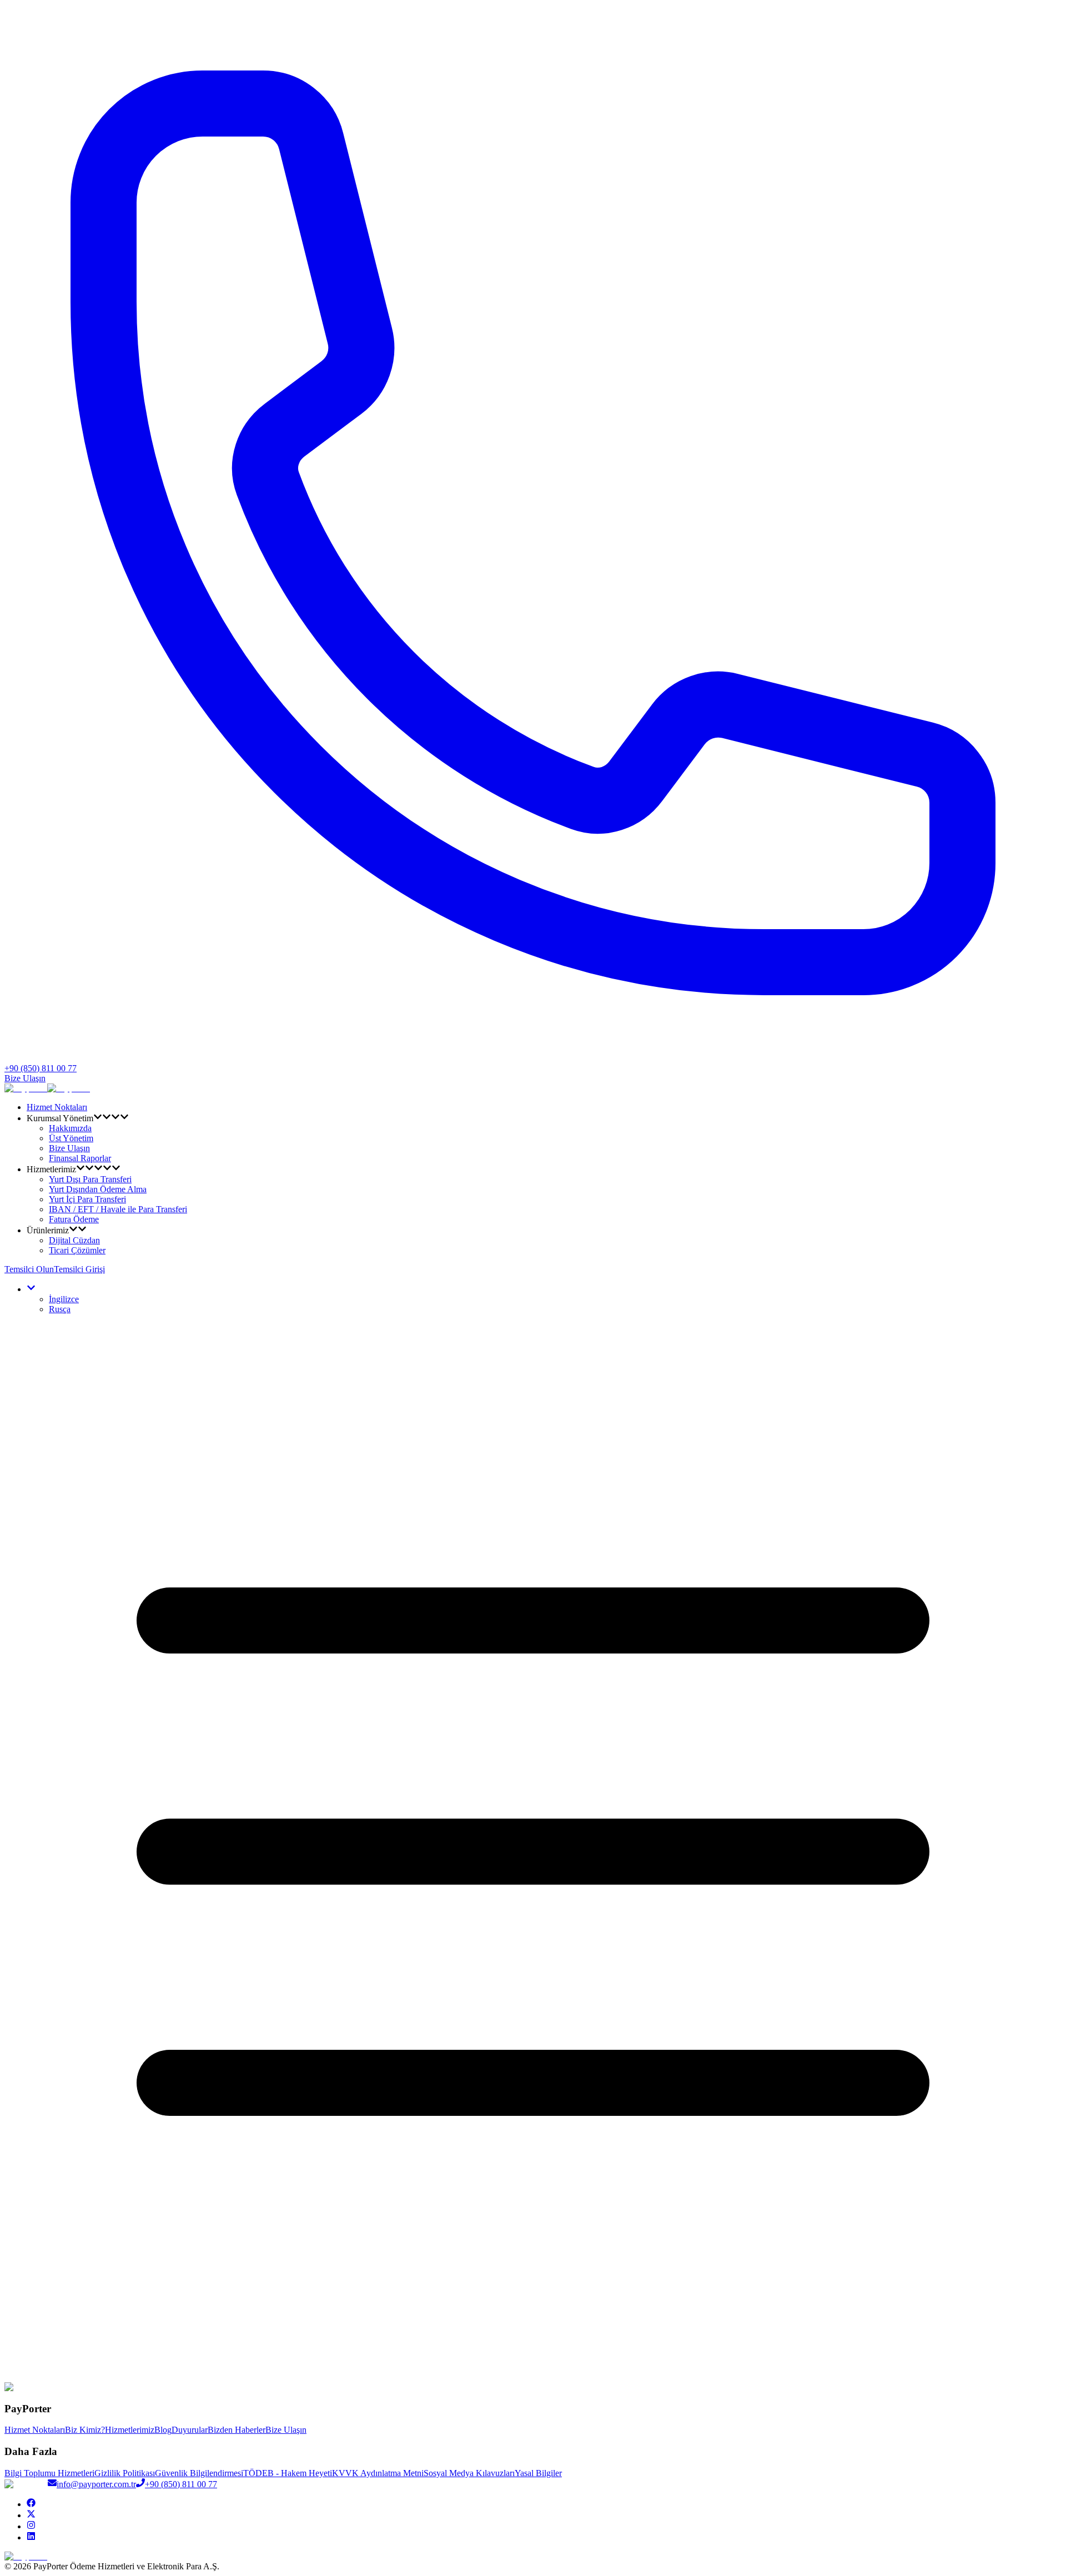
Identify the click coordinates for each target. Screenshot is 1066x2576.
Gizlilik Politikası (125, 2473)
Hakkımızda (70, 1128)
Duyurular (190, 2430)
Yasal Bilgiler (538, 2473)
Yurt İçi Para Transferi (87, 1199)
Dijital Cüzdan (74, 1240)
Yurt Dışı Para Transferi (90, 1179)
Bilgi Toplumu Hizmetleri (49, 2473)
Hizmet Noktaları (57, 1107)
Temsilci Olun (29, 1269)
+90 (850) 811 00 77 (181, 2484)
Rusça (60, 1309)
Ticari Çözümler (77, 1250)
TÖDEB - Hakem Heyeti (288, 2473)
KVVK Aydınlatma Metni (378, 2473)
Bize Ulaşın (25, 1078)
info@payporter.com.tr (96, 2484)
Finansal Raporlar (80, 1158)
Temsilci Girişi (79, 1269)
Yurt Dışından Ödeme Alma (98, 1189)
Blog (163, 2430)
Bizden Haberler (237, 2430)
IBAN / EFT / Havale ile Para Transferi (118, 1209)
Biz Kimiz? (85, 2430)
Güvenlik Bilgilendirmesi (199, 2473)
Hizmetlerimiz (130, 2430)
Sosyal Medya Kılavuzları (469, 2473)
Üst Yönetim (71, 1138)
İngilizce (64, 1299)
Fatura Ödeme (74, 1219)
